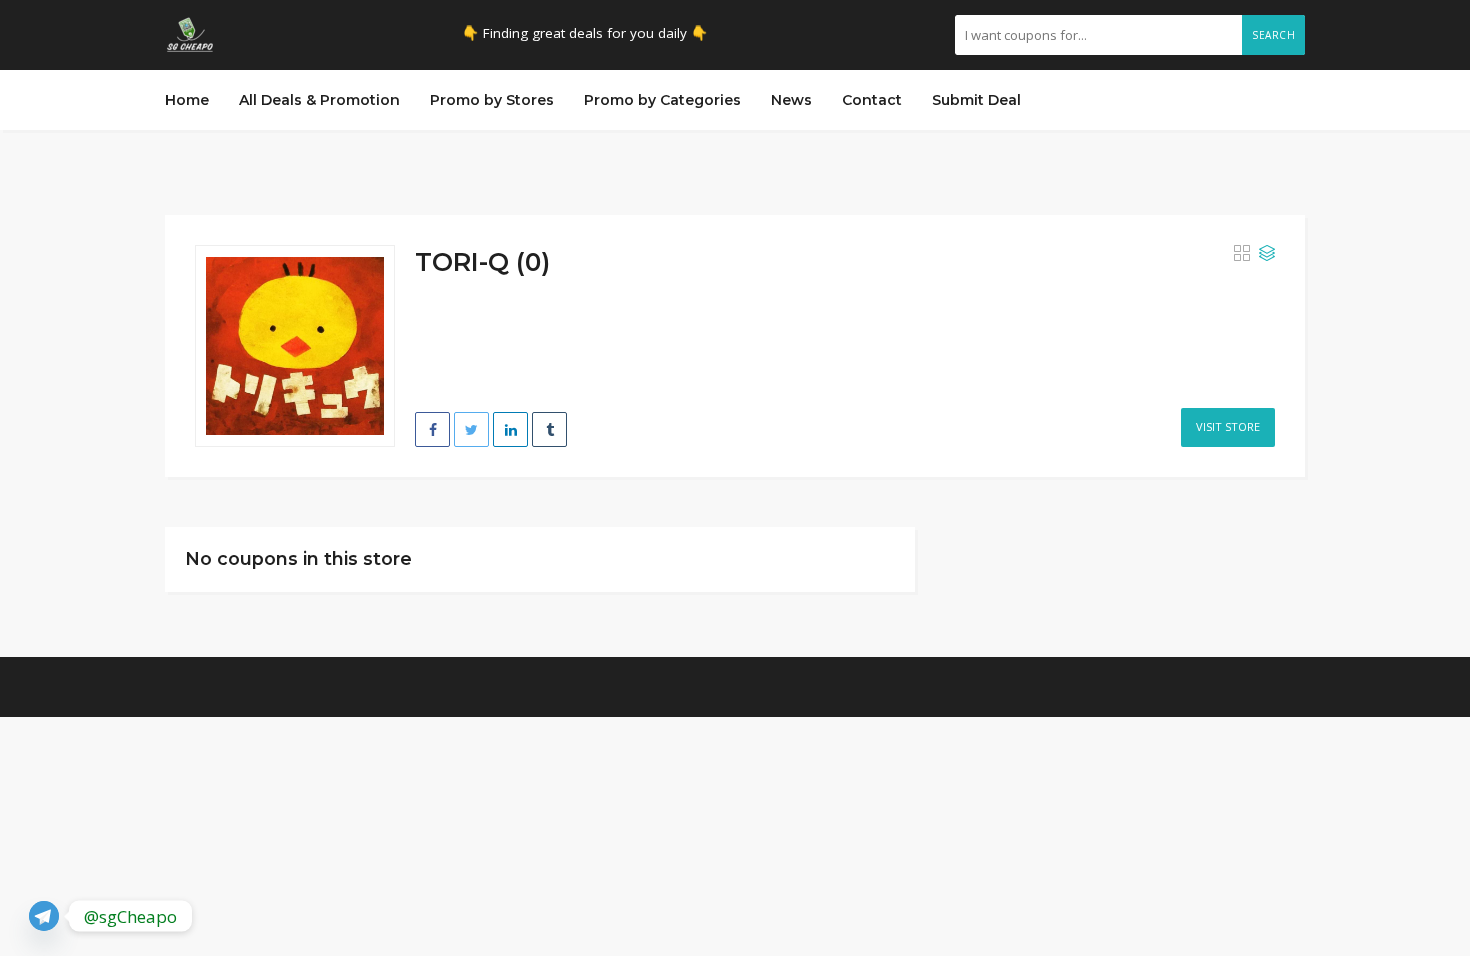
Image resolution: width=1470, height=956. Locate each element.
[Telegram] (44, 916)
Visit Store (1228, 426)
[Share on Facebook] (432, 429)
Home (187, 100)
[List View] (1267, 254)
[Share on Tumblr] (549, 429)
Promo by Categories (662, 100)
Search (1273, 35)
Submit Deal (976, 100)
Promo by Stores (492, 100)
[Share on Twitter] (471, 429)
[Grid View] (1242, 254)
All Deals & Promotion (319, 100)
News (791, 100)
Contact (872, 100)
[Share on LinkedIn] (510, 429)
